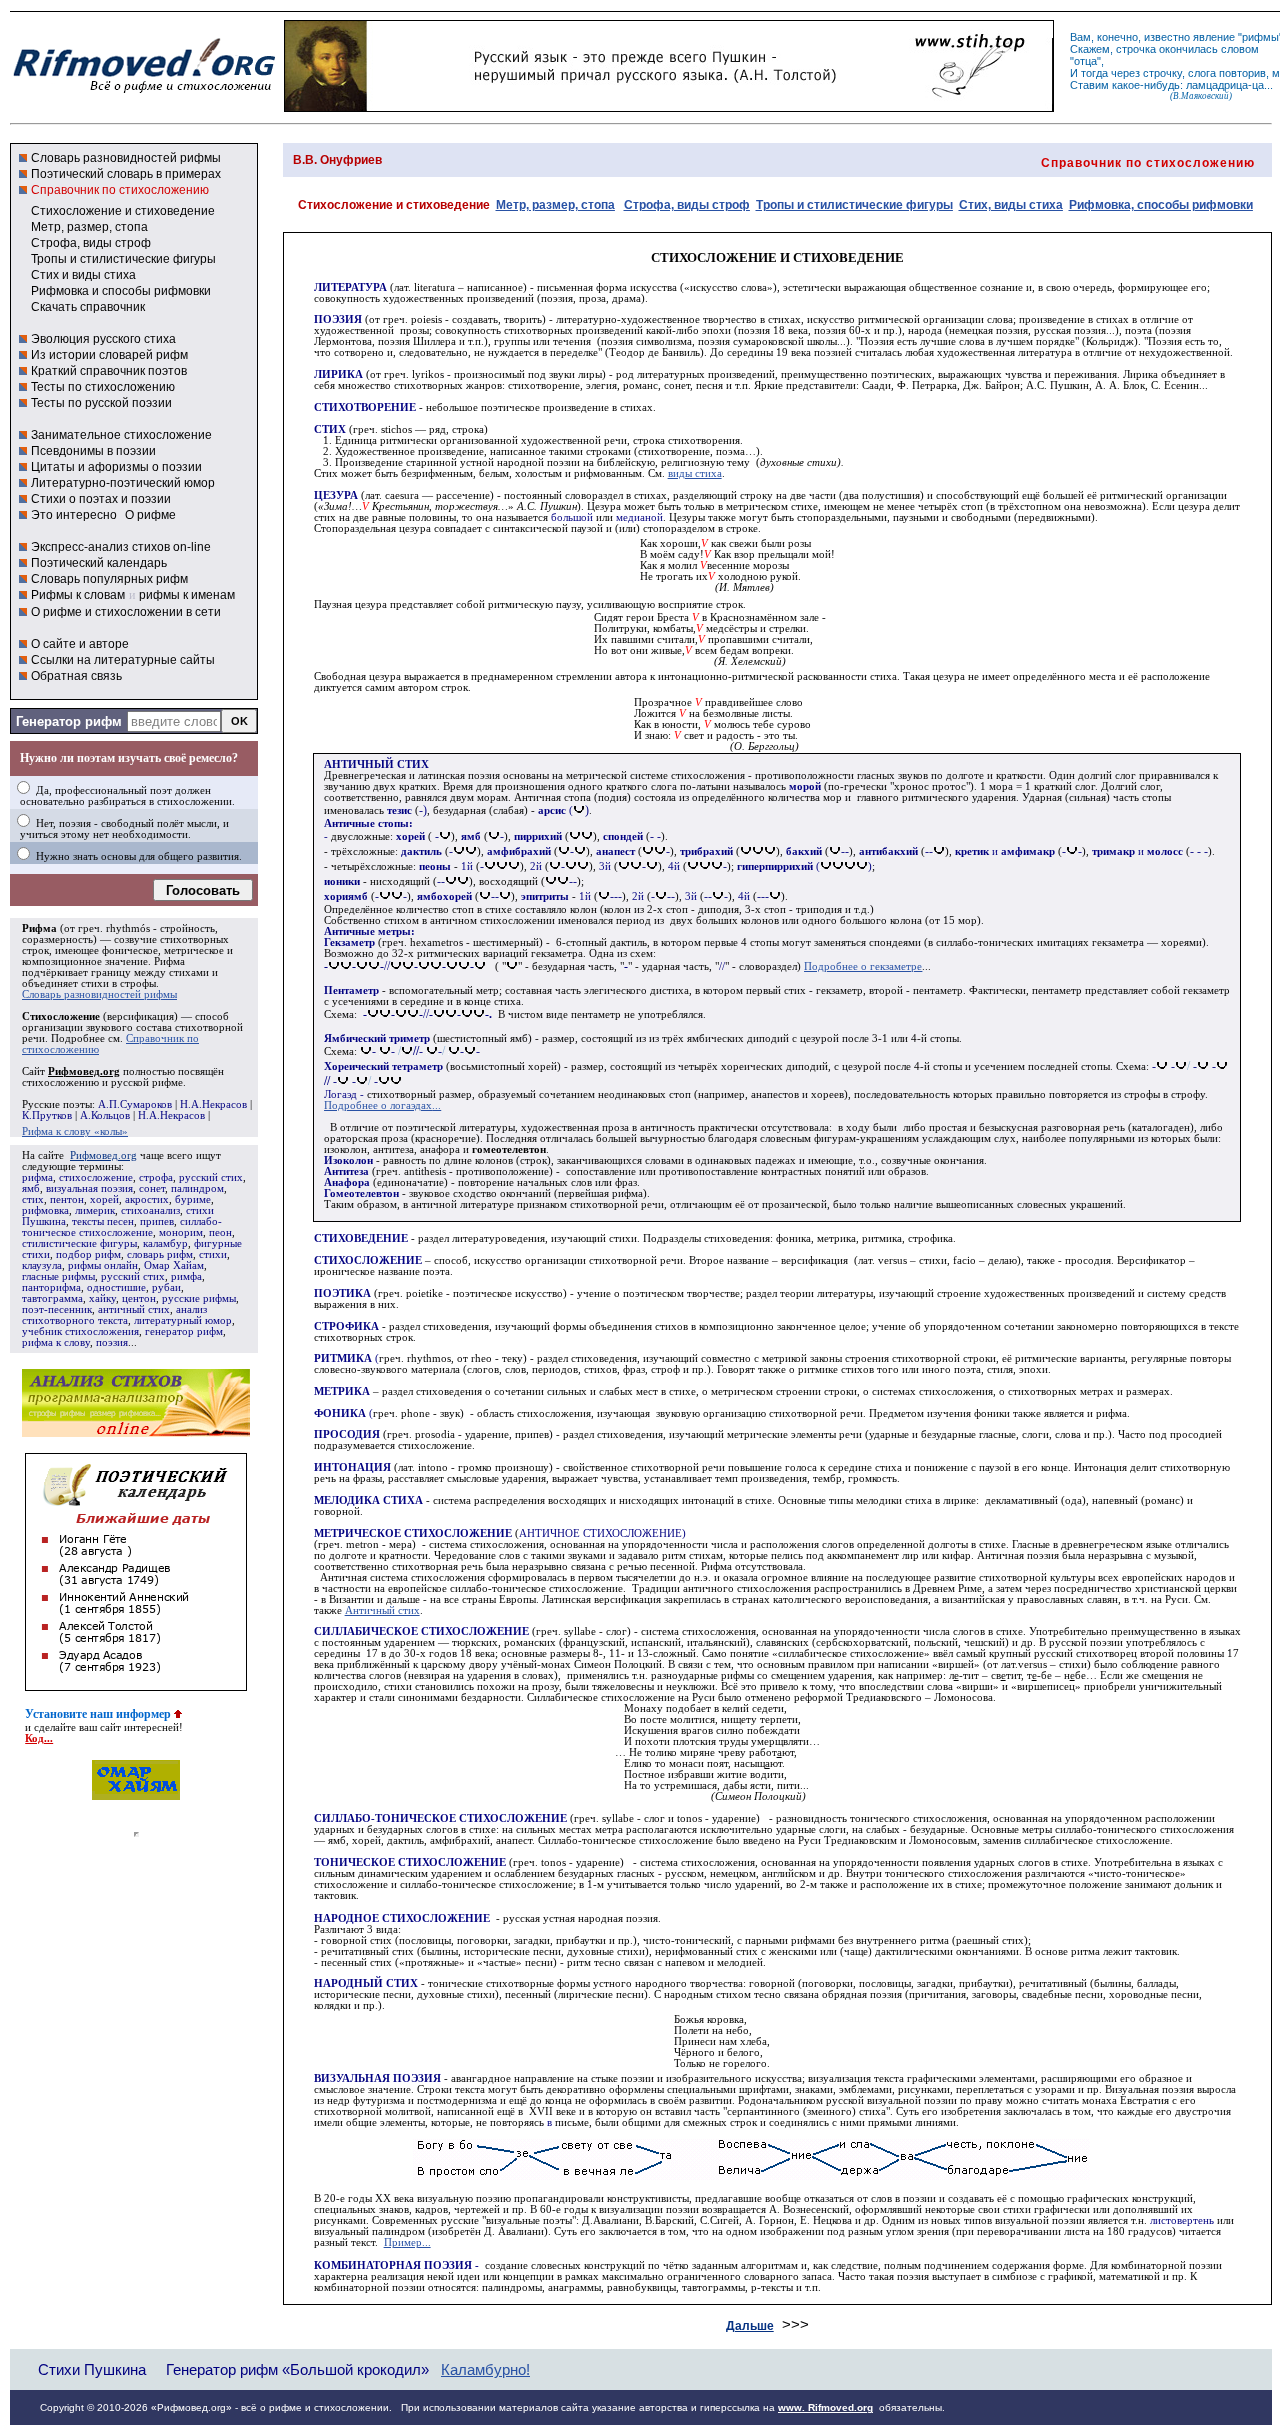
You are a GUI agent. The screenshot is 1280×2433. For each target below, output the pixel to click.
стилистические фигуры (79, 1243)
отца (1085, 61)
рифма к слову (56, 1342)
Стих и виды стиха (83, 275)
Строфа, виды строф (91, 243)
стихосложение (96, 1177)
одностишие (116, 1287)
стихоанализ (150, 1210)
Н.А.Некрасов (213, 1104)
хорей (104, 1199)
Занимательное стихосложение (121, 435)
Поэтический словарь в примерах (126, 174)
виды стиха (695, 473)
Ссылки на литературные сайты (123, 660)
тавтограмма (52, 1298)
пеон (220, 1232)
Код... (39, 1738)
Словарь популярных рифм (109, 579)
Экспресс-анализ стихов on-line (121, 547)
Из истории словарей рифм (109, 355)
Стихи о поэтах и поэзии (101, 499)
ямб (31, 1188)
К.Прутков (47, 1115)
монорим (181, 1232)
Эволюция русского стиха (103, 339)
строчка (1136, 49)
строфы (138, 983)
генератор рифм (184, 1331)
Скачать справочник (88, 307)
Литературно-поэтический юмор (123, 483)
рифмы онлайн (103, 1265)
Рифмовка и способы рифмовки (121, 291)
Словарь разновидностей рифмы (126, 158)
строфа (156, 1177)
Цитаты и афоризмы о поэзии (116, 467)
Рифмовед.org (103, 1155)
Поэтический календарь (99, 563)
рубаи (166, 1287)
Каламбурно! (485, 2370)
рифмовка (45, 1210)
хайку (102, 1298)
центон (139, 1298)
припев (157, 1221)
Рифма (39, 928)
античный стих (134, 1309)
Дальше (750, 2326)
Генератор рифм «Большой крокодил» (297, 2369)
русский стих (211, 1177)
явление (1214, 37)
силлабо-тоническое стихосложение (122, 1227)
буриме (193, 1199)
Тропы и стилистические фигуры (123, 259)
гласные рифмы (58, 1276)
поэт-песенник (57, 1309)
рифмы (1260, 37)
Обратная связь (76, 676)
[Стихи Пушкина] (669, 107)
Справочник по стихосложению (120, 190)
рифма (37, 1177)
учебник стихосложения (80, 1331)
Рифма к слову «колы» (75, 1131)
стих (33, 1199)
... (382, 1105)
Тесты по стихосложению (103, 387)
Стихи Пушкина (92, 2369)
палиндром (197, 1188)
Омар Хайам (174, 1265)
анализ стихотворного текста (114, 1315)
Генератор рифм (69, 721)
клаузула (42, 1265)
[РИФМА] (144, 93)
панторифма (51, 1287)
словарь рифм (160, 1254)
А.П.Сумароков (135, 1104)
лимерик (95, 1210)
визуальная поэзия (89, 1188)
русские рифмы (199, 1298)
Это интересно (74, 515)
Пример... (407, 2242)
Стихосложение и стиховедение (123, 211)
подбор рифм (88, 1254)
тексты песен (103, 1221)
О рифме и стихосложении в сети (126, 612)
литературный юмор (183, 1320)
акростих (147, 1199)
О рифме (150, 515)
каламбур (165, 1243)
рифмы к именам (187, 595)
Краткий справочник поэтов (109, 371)
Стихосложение (61, 1016)
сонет (152, 1188)
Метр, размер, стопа (89, 227)
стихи (213, 1254)
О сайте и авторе (80, 644)
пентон (67, 1199)
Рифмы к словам (78, 595)
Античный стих (382, 1610)
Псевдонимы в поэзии (93, 451)
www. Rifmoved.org (825, 2407)
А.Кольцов (105, 1115)
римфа (186, 1276)
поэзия (112, 1342)
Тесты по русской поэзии (101, 403)
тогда (1094, 73)
